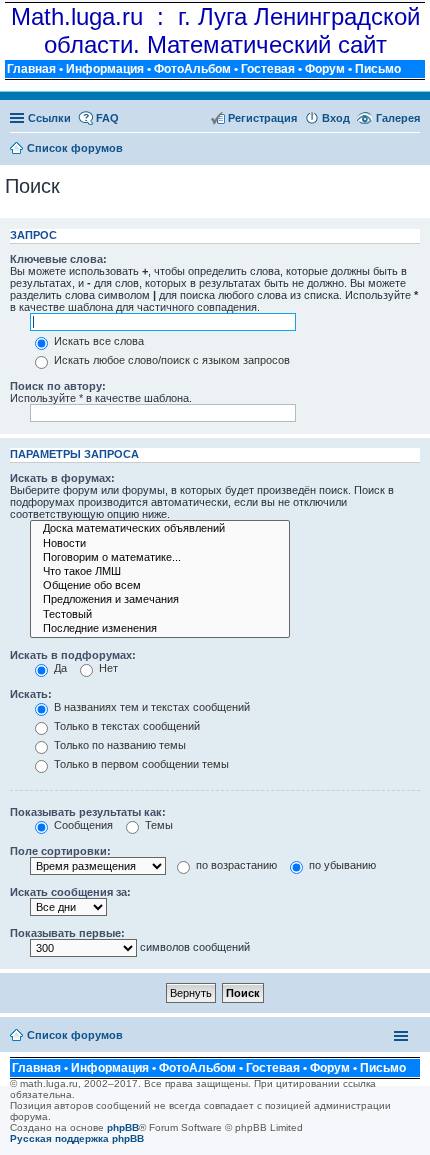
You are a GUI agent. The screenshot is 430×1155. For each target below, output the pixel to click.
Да (59, 668)
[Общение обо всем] (160, 586)
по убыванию (341, 865)
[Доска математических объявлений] (160, 529)
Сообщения (82, 825)
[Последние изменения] (160, 629)
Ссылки (49, 118)
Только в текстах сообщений (125, 726)
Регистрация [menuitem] (262, 118)
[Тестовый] (160, 615)
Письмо (378, 69)
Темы (157, 825)
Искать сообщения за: (70, 892)
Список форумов (75, 1035)
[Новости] (160, 544)
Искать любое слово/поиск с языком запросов (170, 360)
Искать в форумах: (62, 478)
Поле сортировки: (60, 851)
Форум (325, 69)
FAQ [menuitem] (107, 118)
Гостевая (268, 69)
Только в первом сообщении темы (140, 764)
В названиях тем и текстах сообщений (150, 707)
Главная (31, 69)
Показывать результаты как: (88, 812)
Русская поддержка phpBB (77, 1138)
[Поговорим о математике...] (160, 558)
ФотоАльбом (192, 69)
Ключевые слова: (58, 259)
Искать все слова (97, 341)
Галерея (398, 118)
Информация (105, 69)
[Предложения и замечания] (160, 600)
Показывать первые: (67, 933)
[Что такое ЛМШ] (160, 572)
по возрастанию (235, 865)
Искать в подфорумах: (73, 655)
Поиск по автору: (58, 386)
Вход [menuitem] (336, 118)
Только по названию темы (118, 745)
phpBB (123, 1127)
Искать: (31, 694)
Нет (107, 668)
